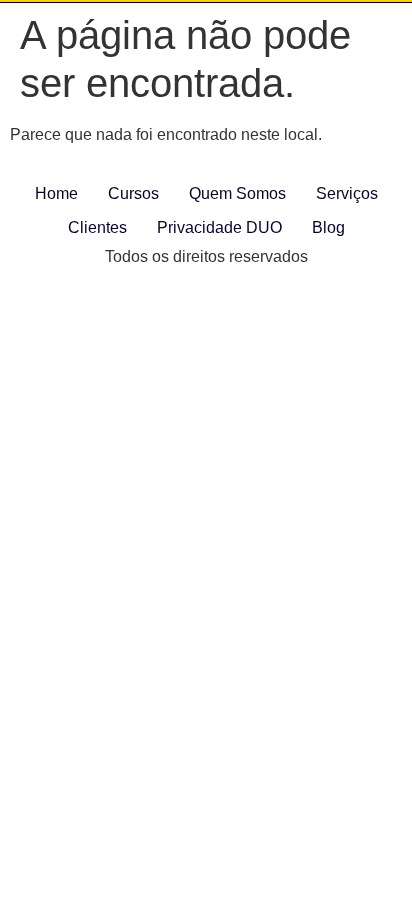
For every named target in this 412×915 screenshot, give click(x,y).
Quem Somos (237, 193)
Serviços (347, 193)
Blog (328, 227)
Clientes (97, 227)
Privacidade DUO (219, 227)
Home (56, 193)
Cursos (133, 193)
